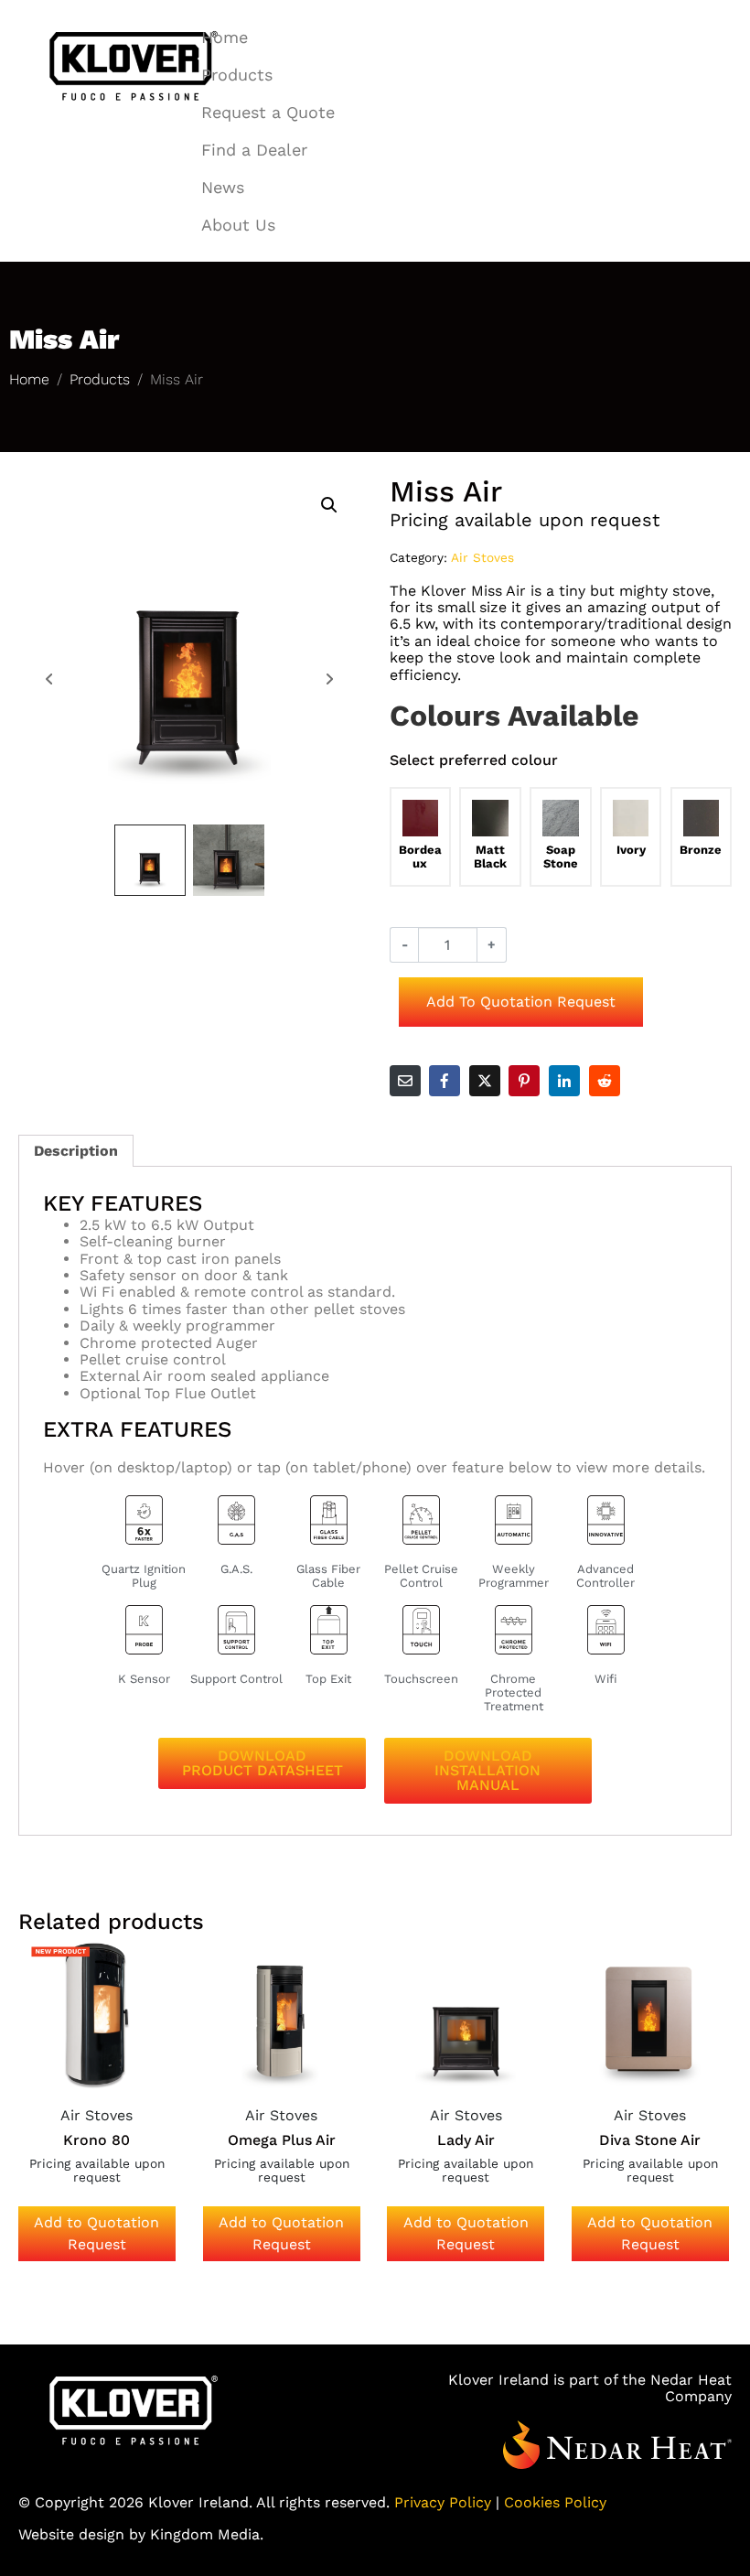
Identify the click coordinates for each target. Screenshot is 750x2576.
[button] (329, 505)
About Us (238, 225)
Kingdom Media (205, 2534)
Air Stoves (482, 557)
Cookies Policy (555, 2502)
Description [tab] (76, 1151)
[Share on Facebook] (445, 1081)
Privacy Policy (443, 2502)
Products (237, 75)
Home (225, 37)
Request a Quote (268, 112)
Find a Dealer (254, 150)
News (223, 187)
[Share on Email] (405, 1081)
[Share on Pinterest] (524, 1081)
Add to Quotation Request (521, 1002)
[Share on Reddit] (605, 1081)
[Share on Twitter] (485, 1081)
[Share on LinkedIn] (564, 1081)
